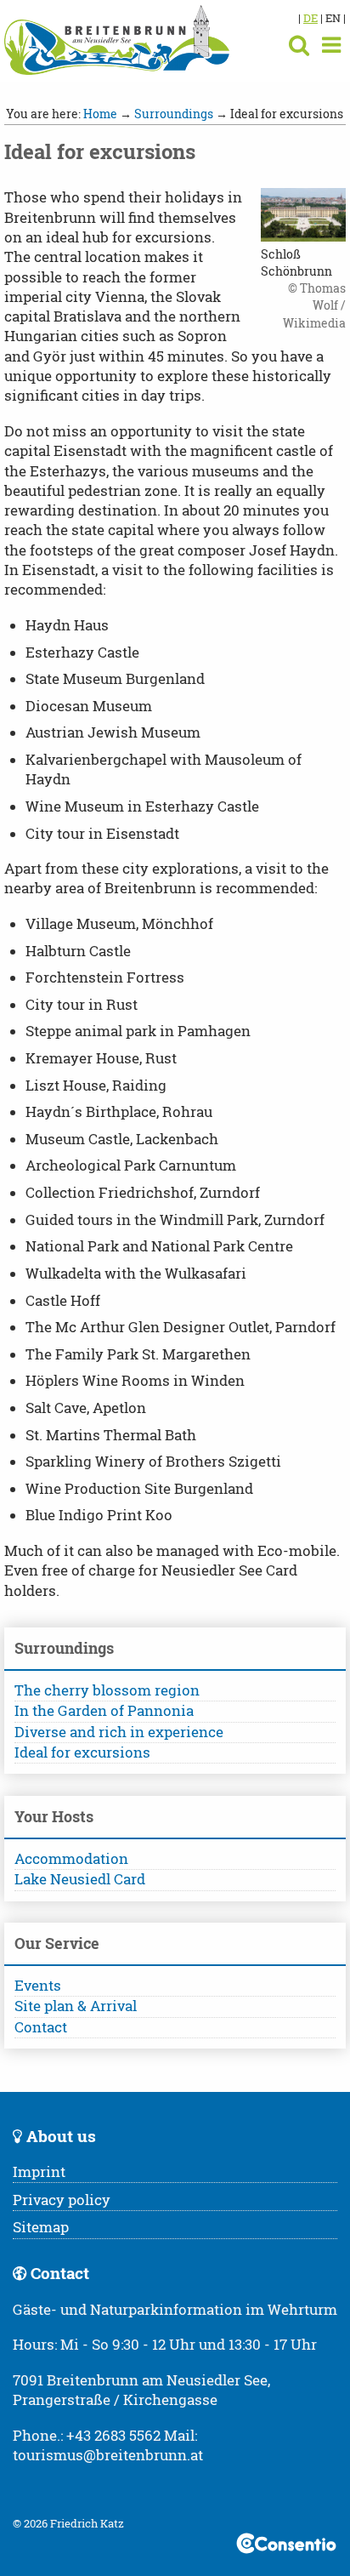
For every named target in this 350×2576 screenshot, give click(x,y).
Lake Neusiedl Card (80, 1879)
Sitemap (41, 2227)
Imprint (39, 2172)
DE (310, 18)
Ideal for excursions (82, 1752)
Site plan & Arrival (76, 2006)
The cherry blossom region (107, 1690)
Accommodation (71, 1859)
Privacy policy (62, 2200)
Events (38, 1986)
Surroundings (174, 114)
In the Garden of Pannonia (104, 1711)
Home (100, 114)
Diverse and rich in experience (119, 1732)
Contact (41, 2027)
